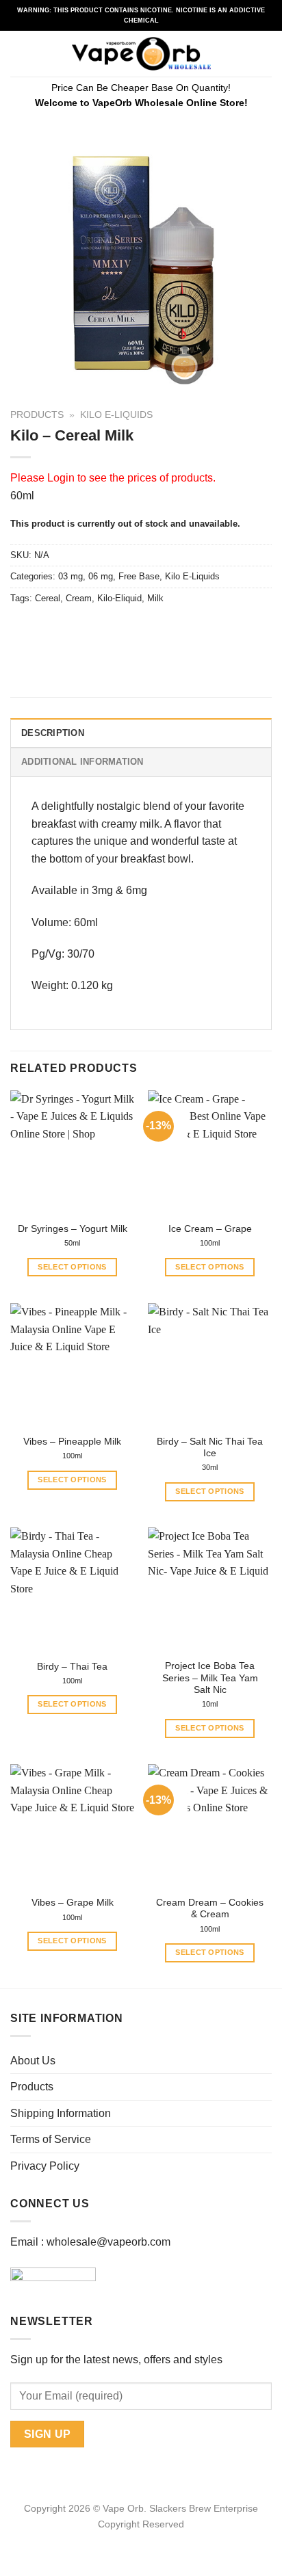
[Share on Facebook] (48, 629)
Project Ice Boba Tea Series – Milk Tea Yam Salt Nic (210, 1678)
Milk (155, 598)
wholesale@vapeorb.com (108, 2242)
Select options (72, 1267)
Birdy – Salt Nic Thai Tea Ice (210, 1448)
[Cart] (265, 54)
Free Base (139, 576)
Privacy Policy (45, 2166)
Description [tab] (53, 733)
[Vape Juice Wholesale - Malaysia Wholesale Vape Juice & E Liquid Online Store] (141, 54)
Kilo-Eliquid (119, 598)
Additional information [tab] (82, 762)
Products (37, 415)
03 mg (70, 576)
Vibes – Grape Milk (73, 1903)
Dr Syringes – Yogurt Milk (73, 1229)
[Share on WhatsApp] (23, 629)
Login (61, 478)
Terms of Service (51, 2139)
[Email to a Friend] (97, 629)
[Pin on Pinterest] (121, 629)
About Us (33, 2061)
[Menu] (18, 54)
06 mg (101, 576)
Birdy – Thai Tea (72, 1667)
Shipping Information (61, 2113)
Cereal (48, 598)
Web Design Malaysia (141, 2540)
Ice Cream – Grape (210, 1229)
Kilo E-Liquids (116, 415)
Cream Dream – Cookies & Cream (210, 1909)
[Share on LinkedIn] (146, 629)
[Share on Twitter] (72, 629)
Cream (79, 598)
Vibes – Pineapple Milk (72, 1442)
